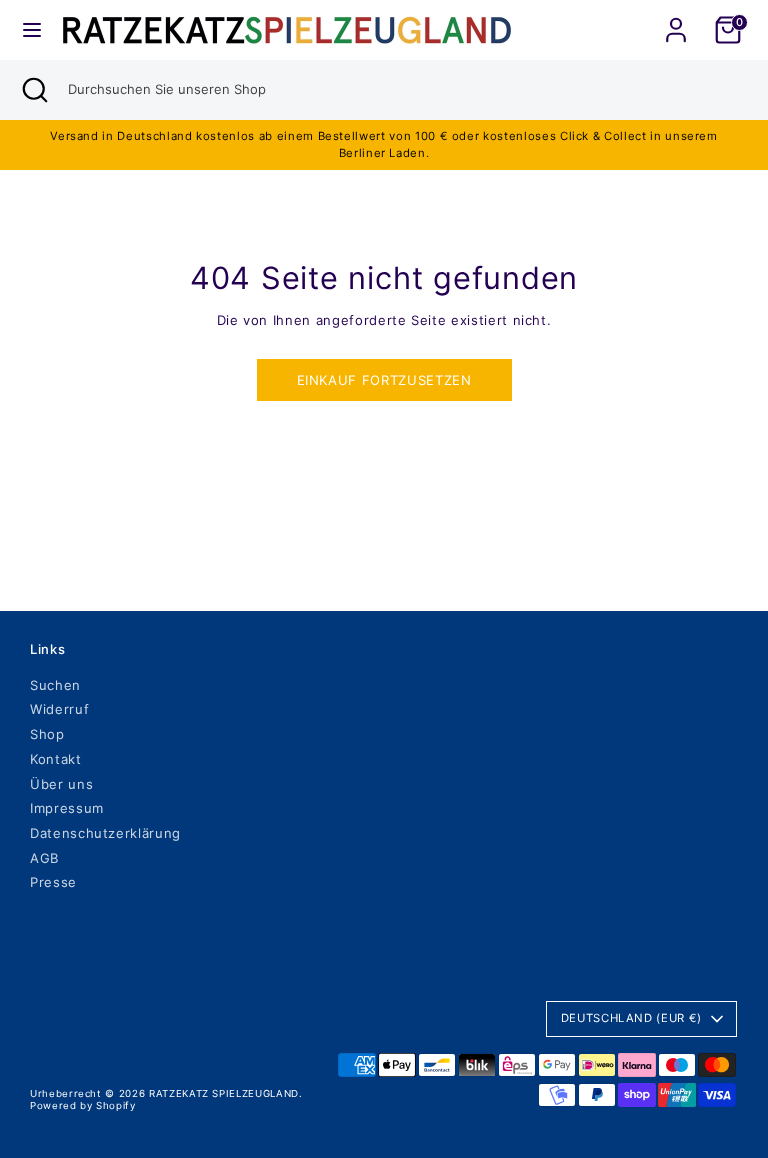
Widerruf (59, 709)
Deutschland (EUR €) (631, 1018)
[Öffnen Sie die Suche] (34, 90)
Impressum (67, 808)
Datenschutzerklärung (105, 833)
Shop (47, 734)
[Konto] (676, 18)
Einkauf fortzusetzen (384, 380)
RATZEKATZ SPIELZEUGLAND (224, 1093)
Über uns (61, 784)
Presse (53, 882)
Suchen (55, 685)
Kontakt (56, 759)
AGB (44, 858)
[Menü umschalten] (32, 30)
